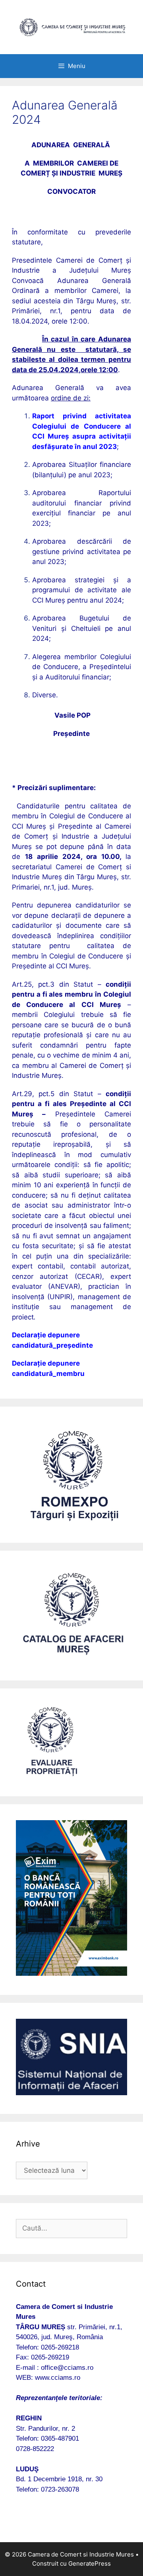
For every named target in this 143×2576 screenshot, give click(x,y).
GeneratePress (90, 2563)
